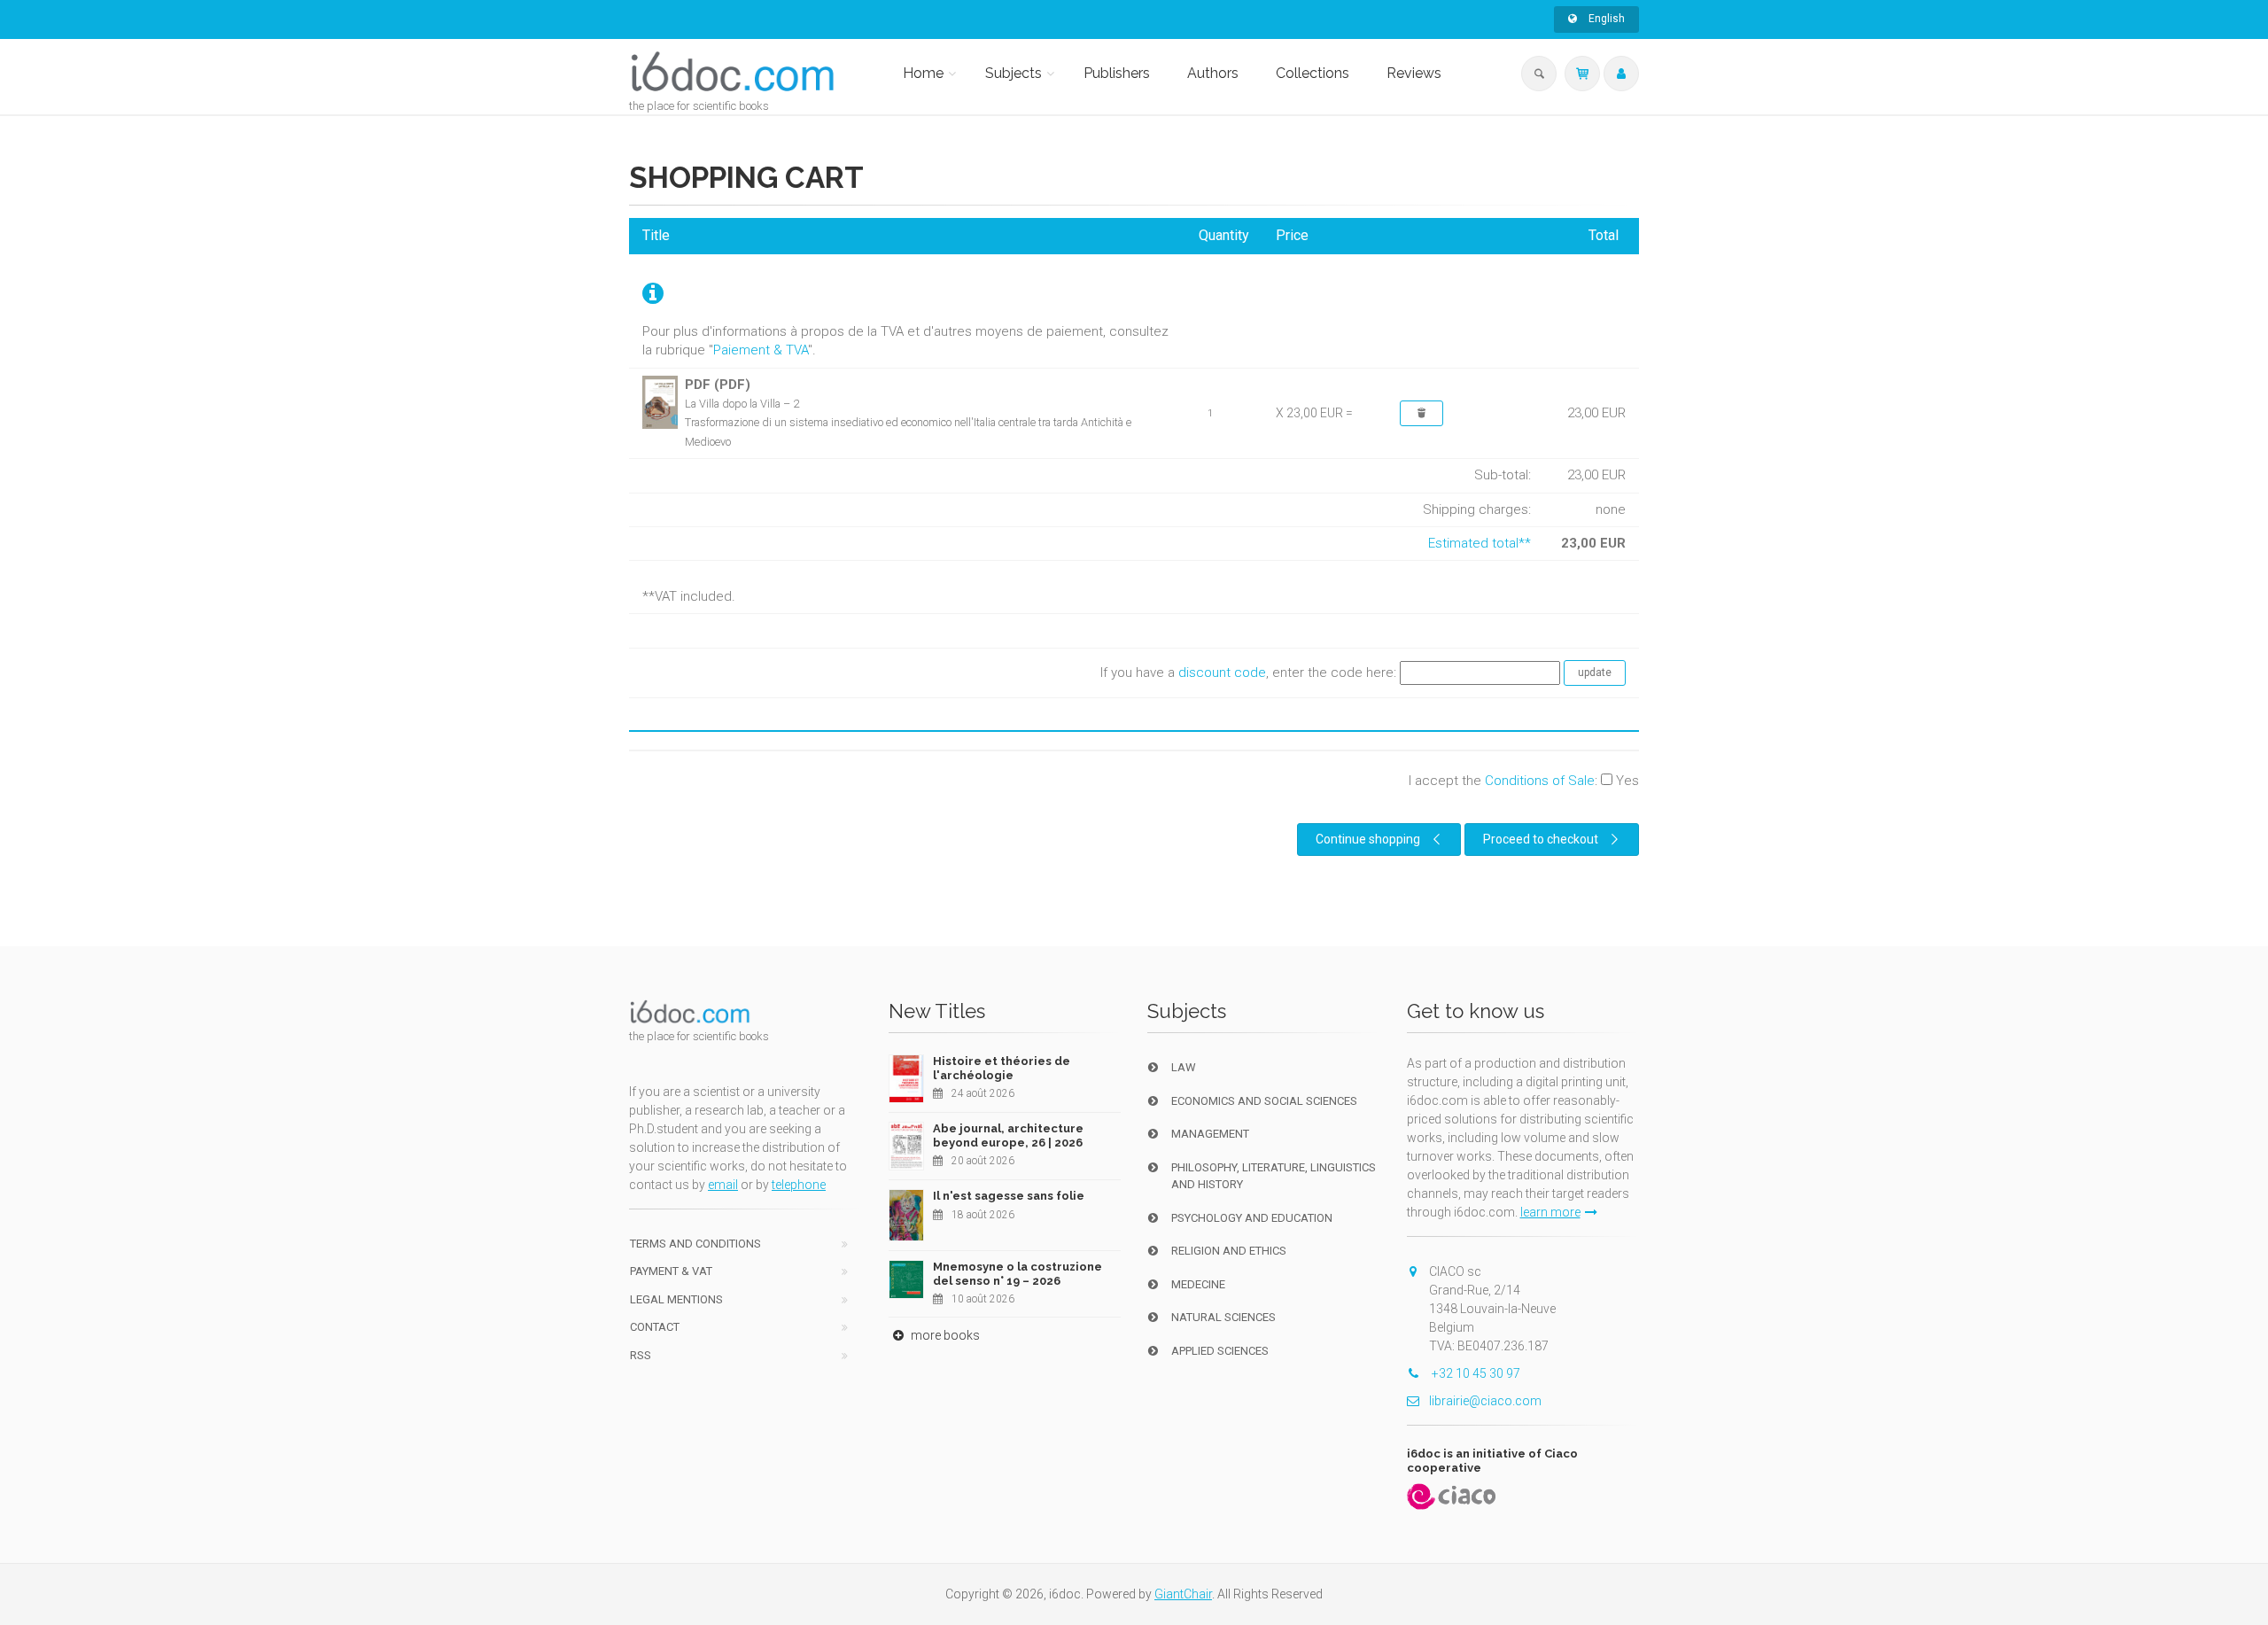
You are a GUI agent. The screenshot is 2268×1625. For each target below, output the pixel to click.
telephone (799, 1185)
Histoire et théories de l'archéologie (1002, 1068)
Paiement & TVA (761, 350)
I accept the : (1524, 781)
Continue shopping (1368, 839)
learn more (1550, 1212)
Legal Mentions (676, 1299)
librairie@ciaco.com (1485, 1401)
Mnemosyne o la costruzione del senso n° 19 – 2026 (1017, 1274)
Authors (1213, 73)
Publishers (1117, 73)
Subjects (1014, 73)
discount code (1222, 673)
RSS (641, 1355)
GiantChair (1183, 1594)
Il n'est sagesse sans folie (1009, 1196)
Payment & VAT (671, 1271)
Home (923, 73)
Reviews (1414, 73)
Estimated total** (1480, 543)
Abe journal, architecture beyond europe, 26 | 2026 (1008, 1135)
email (723, 1185)
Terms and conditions (695, 1244)
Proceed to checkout (1541, 839)
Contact (655, 1327)
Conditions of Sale (1540, 781)
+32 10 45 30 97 (1475, 1373)
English (1605, 19)
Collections (1313, 73)
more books (944, 1335)
